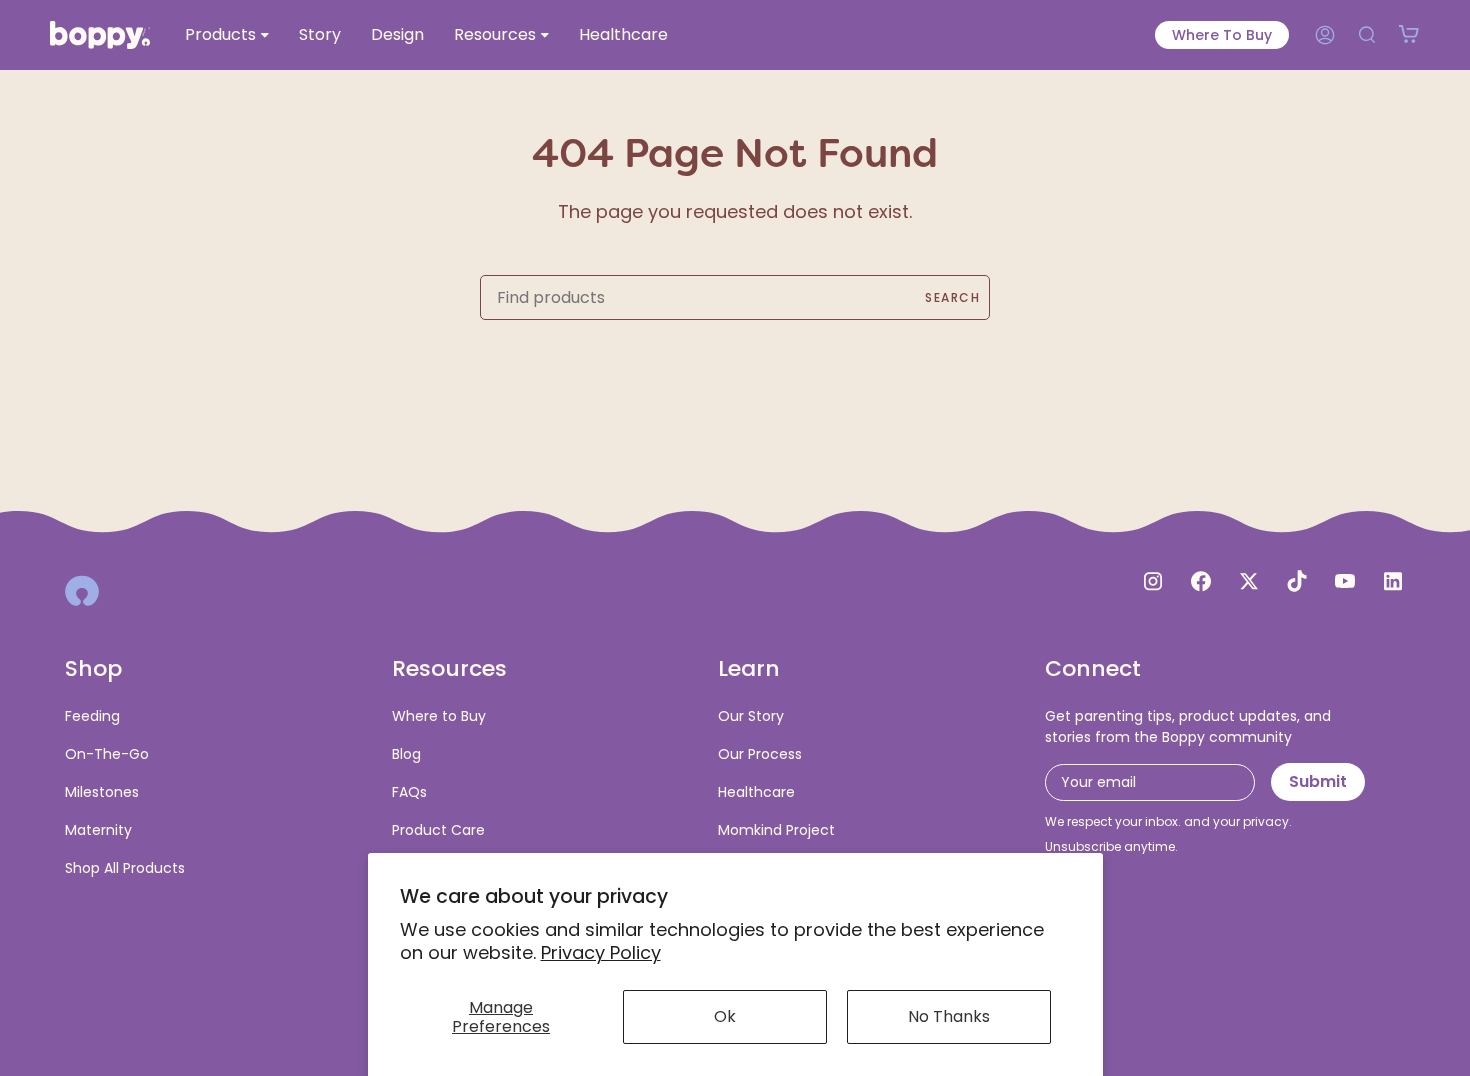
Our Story (751, 716)
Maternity (98, 830)
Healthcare (756, 792)
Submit (1318, 781)
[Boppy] (82, 591)
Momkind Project (776, 830)
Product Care (438, 830)
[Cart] (1409, 35)
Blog (406, 754)
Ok (725, 1016)
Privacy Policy (601, 952)
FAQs (409, 792)
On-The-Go (107, 754)
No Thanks (949, 1016)
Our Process (760, 754)
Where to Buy (1222, 35)
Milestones (102, 792)
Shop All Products (125, 868)
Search (952, 297)
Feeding (92, 716)
